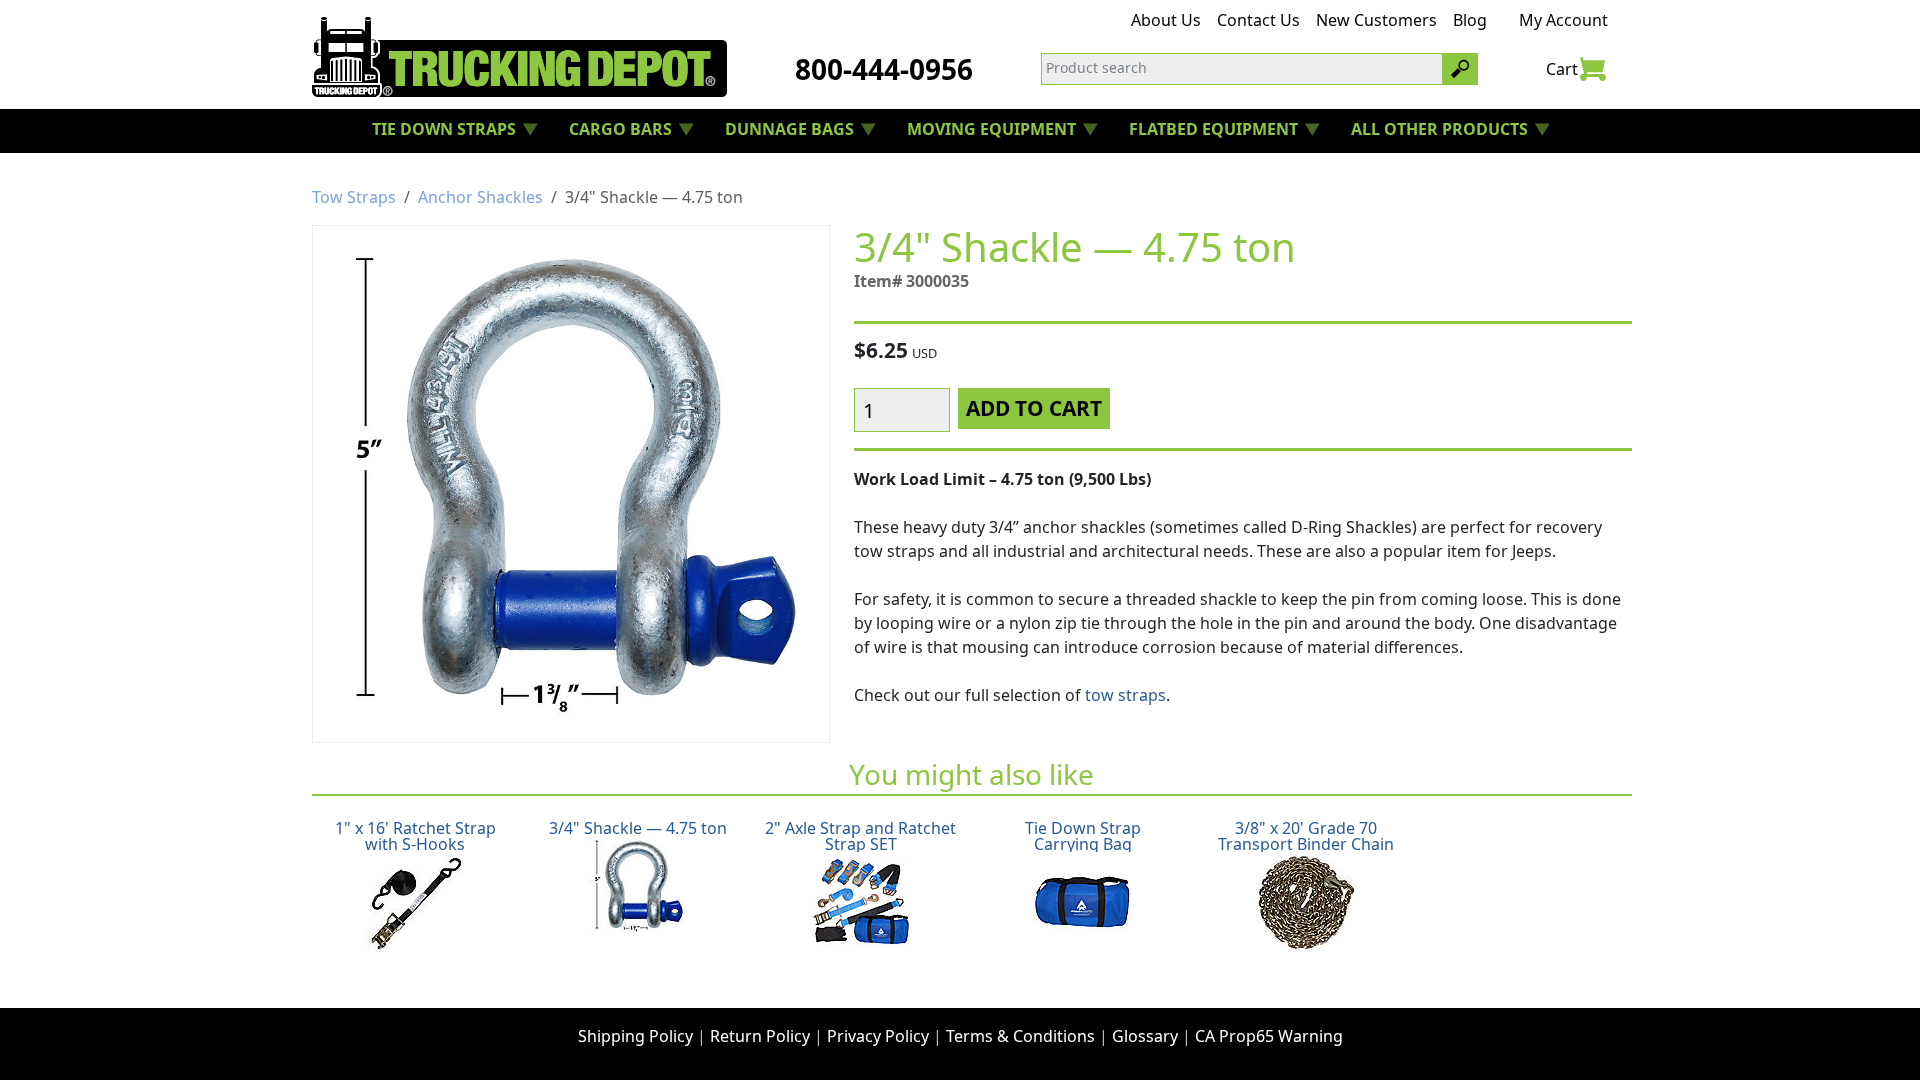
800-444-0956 (884, 69)
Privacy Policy (878, 1036)
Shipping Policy (635, 1036)
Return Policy (760, 1036)
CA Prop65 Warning (1269, 1036)
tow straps (1125, 695)
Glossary (1145, 1036)
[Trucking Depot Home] (519, 57)
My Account (1563, 20)
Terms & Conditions (1020, 1036)
